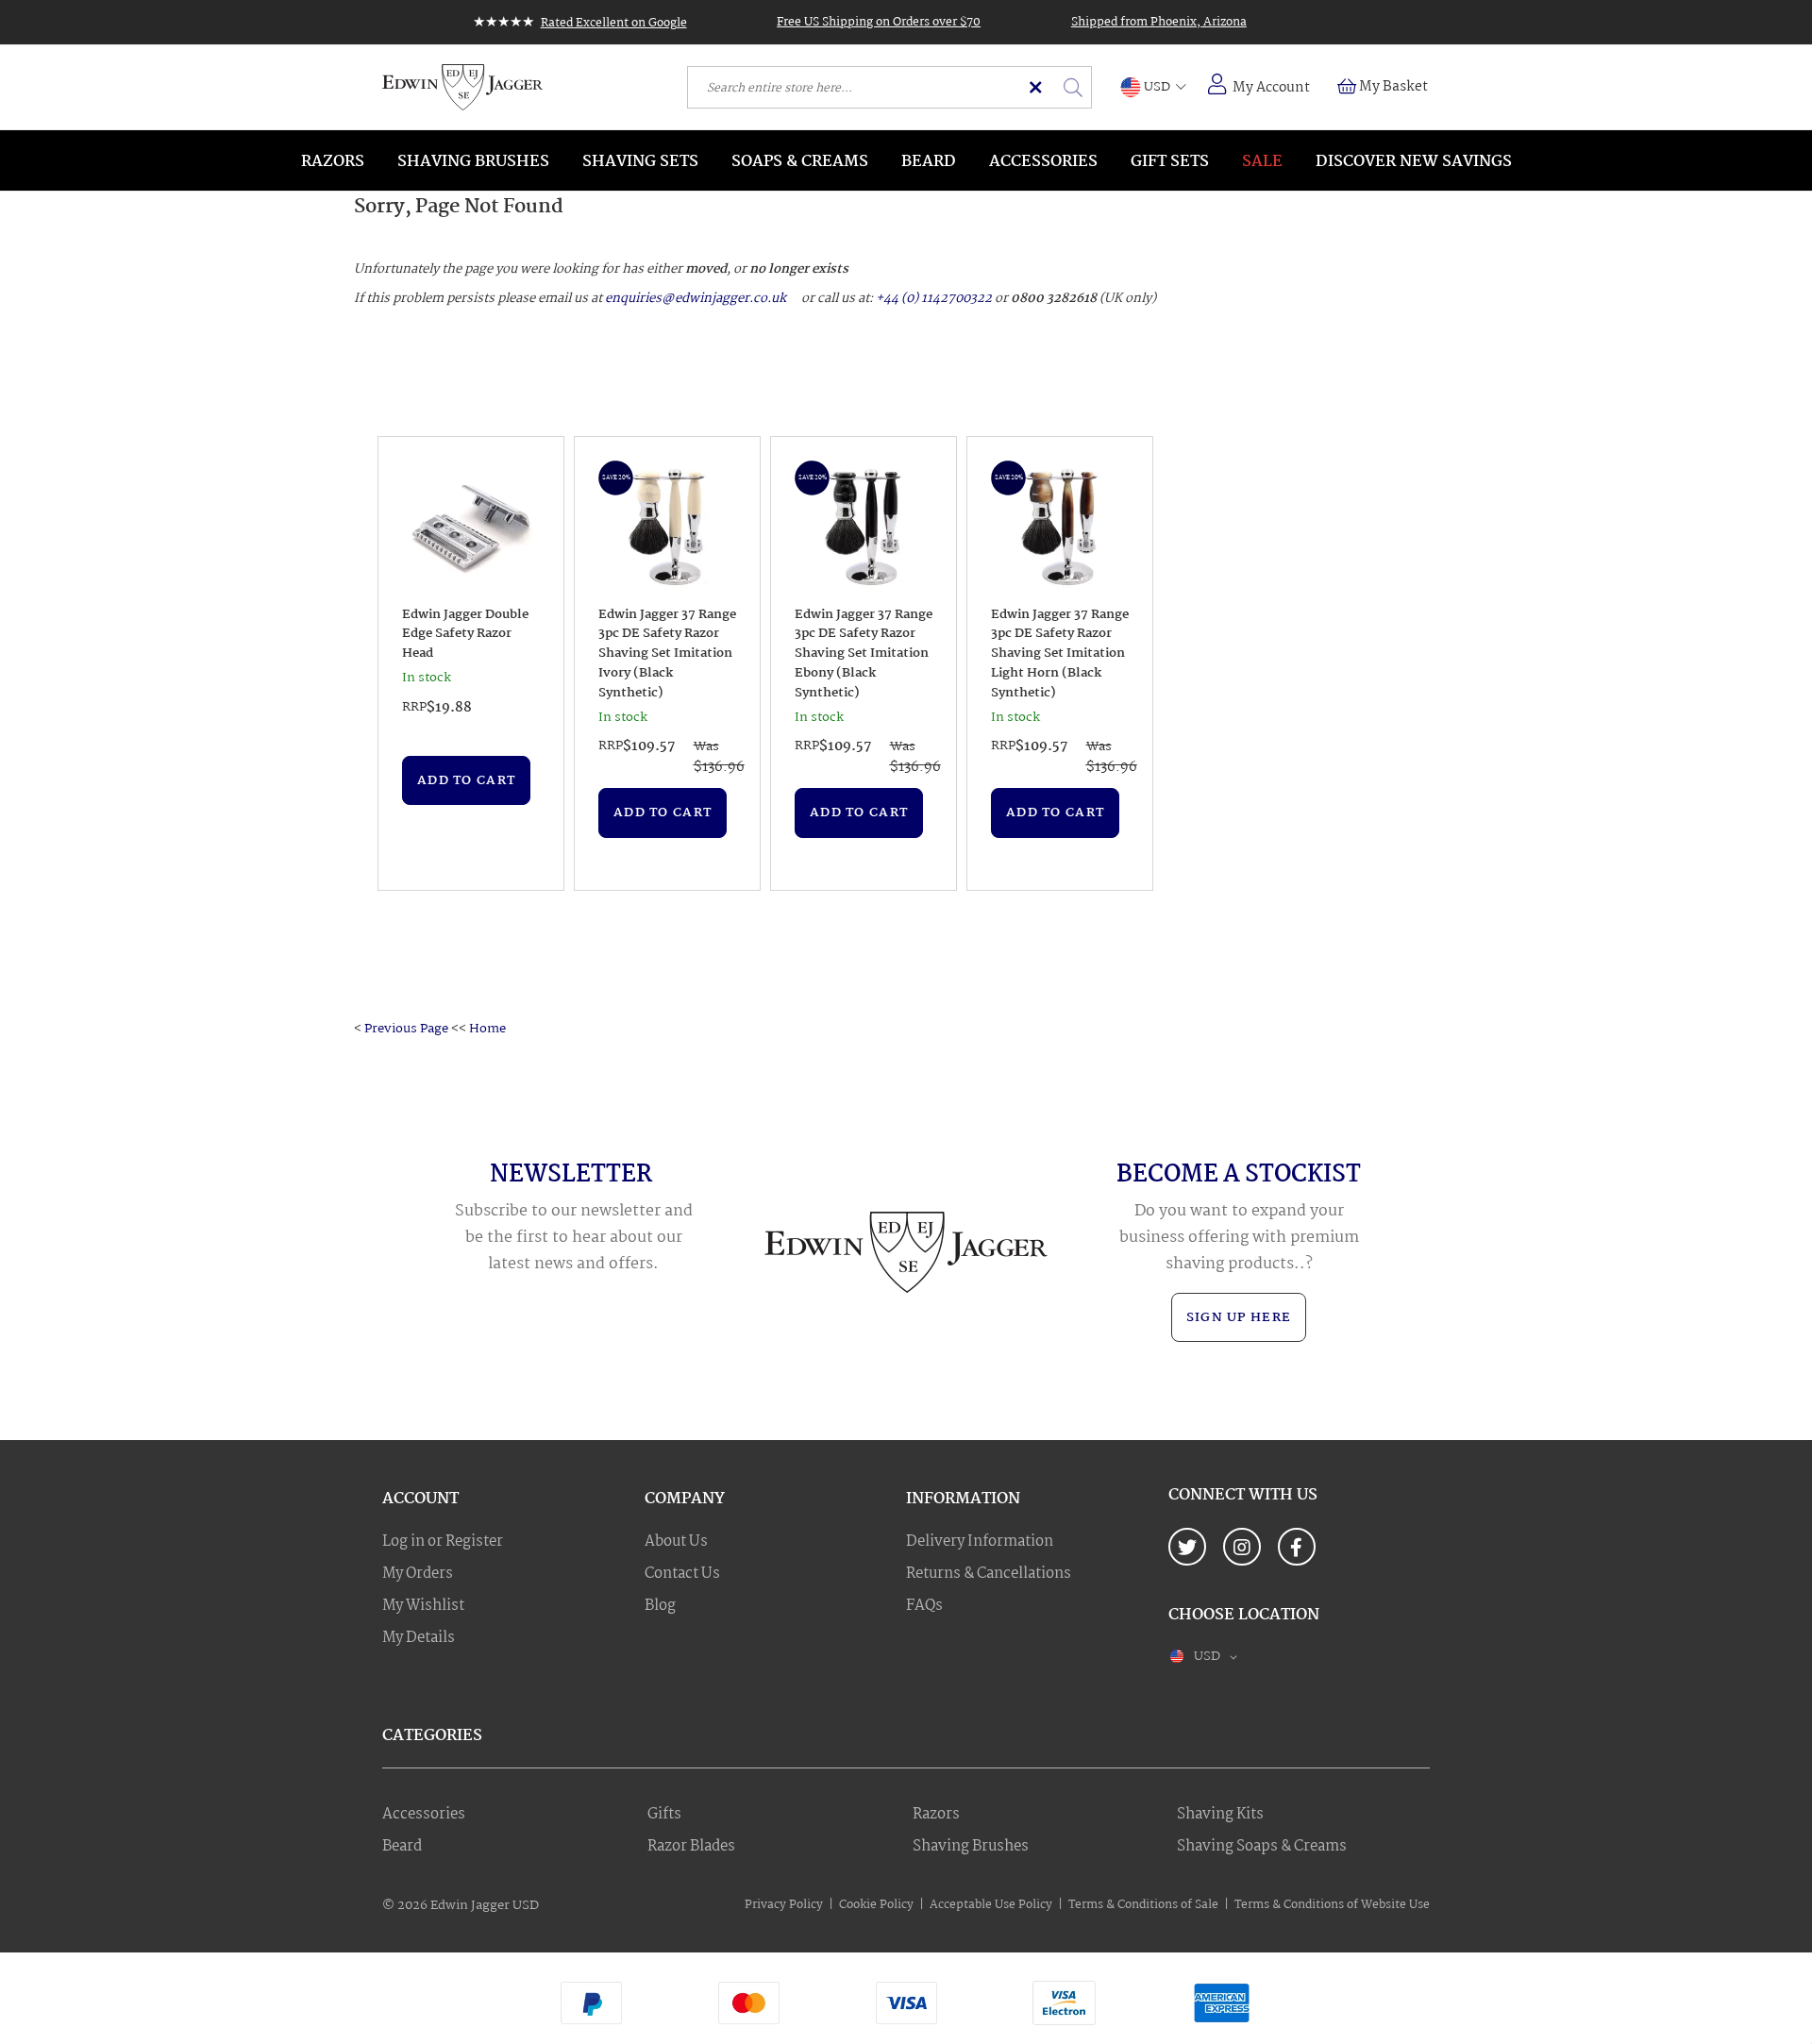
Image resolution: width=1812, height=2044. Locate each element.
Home (487, 1029)
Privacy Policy (784, 1905)
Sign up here (1239, 1317)
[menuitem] (332, 160)
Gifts (664, 1815)
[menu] (906, 160)
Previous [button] (388, 663)
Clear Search (1036, 87)
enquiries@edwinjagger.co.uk (696, 298)
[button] (1153, 88)
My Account (1271, 88)
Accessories (424, 1815)
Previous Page (406, 1029)
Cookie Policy (876, 1905)
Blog (660, 1606)
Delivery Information (980, 1542)
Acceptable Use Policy (991, 1905)
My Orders (418, 1574)
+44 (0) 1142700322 (934, 298)
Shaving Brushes (971, 1847)
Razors (936, 1815)
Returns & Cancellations (989, 1574)
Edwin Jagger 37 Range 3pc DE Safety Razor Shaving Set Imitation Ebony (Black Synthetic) (864, 654)
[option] (471, 663)
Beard (402, 1847)
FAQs (924, 1606)
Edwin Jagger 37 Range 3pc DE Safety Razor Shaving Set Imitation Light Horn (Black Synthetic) (1060, 654)
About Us (676, 1542)
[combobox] (889, 87)
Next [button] (1141, 663)
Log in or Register (443, 1542)
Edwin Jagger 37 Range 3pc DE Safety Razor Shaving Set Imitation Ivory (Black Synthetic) (667, 654)
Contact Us (682, 1574)
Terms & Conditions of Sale (1143, 1905)
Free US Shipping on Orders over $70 (879, 22)
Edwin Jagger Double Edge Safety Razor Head (465, 634)
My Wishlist (423, 1606)
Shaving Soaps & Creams (1262, 1847)
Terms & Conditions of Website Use (1332, 1905)
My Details (419, 1638)
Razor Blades (691, 1847)
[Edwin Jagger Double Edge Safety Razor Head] (471, 530)
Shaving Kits (1220, 1815)
